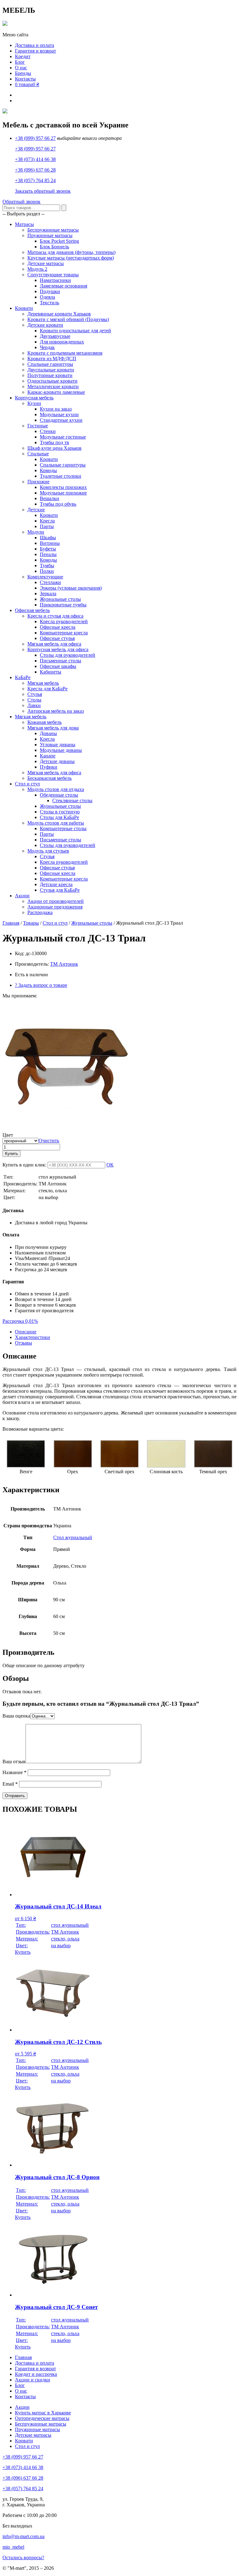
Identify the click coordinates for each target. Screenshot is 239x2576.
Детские (36, 510)
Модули (36, 532)
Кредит (23, 56)
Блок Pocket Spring (59, 241)
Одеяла (47, 297)
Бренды (23, 73)
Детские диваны (57, 761)
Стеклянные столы (72, 800)
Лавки (34, 705)
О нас (21, 68)
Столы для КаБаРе (59, 817)
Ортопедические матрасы (42, 2418)
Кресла (47, 521)
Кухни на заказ (56, 409)
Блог (20, 62)
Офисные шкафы (58, 666)
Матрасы (24, 224)
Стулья (35, 694)
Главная (11, 923)
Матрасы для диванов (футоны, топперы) (71, 252)
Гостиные (38, 426)
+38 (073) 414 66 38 (35, 159)
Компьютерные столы (63, 828)
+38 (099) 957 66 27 (35, 138)
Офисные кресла (58, 627)
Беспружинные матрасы (53, 230)
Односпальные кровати (52, 381)
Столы (34, 700)
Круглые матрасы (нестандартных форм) (71, 258)
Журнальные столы (60, 599)
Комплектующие (45, 577)
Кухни (34, 403)
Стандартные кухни (61, 420)
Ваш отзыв (14, 1762)
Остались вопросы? (23, 2558)
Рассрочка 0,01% (20, 1321)
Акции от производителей (56, 901)
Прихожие (38, 482)
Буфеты (48, 549)
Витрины (50, 543)
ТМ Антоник (64, 964)
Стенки (48, 431)
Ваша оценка (16, 1716)
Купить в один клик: (24, 1165)
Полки (47, 571)
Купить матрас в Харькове (43, 2413)
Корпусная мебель (34, 398)
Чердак (47, 347)
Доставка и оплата (35, 45)
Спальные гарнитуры (50, 364)
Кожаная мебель (45, 722)
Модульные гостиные (63, 437)
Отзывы (23, 1343)
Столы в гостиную (60, 812)
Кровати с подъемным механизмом (65, 353)
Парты (47, 526)
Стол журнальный (73, 1537)
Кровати (24, 308)
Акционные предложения (55, 907)
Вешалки (49, 498)
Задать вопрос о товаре (41, 985)
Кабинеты (51, 672)
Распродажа (40, 912)
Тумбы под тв (54, 442)
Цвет (8, 1135)
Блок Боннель (54, 247)
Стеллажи (50, 582)
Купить (12, 1154)
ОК (110, 1165)
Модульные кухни (59, 414)
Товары (31, 923)
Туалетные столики (61, 476)
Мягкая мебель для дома (53, 728)
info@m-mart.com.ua (23, 2536)
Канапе (48, 756)
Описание (26, 1332)
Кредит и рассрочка (36, 2374)
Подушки (50, 291)
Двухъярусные (55, 336)
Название (14, 1772)
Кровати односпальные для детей (75, 331)
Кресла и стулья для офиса (55, 616)
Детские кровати (45, 325)
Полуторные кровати (50, 375)
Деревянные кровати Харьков (59, 314)
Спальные (38, 454)
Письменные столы (61, 661)
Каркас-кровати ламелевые (56, 392)
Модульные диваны (61, 750)
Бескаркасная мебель (49, 778)
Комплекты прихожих (63, 487)
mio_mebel (13, 2547)
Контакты (25, 79)
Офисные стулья (57, 638)
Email (10, 1784)
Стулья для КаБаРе (60, 890)
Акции (22, 896)
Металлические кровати (53, 386)
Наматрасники (55, 280)
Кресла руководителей (64, 621)
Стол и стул (27, 784)
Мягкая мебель (43, 683)
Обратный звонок (21, 202)
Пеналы (48, 554)
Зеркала (48, 593)
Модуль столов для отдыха (56, 789)
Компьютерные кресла (64, 633)
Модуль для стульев (48, 851)
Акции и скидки (33, 2380)
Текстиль (49, 303)
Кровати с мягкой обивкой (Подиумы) (68, 319)
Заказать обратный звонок (43, 191)
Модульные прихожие (63, 493)
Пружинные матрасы (50, 235)
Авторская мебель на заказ (56, 711)
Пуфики (49, 767)
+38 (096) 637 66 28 (35, 170)
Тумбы (47, 566)
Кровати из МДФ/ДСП (52, 359)
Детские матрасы (46, 263)
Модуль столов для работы (56, 823)
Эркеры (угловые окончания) (71, 588)
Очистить (49, 1141)
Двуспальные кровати (51, 370)
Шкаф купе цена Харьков (54, 448)
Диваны (48, 733)
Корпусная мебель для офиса (58, 649)
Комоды (48, 470)
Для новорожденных (62, 342)
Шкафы (48, 538)
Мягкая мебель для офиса (54, 644)
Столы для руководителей (68, 655)
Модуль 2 (37, 269)
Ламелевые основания (63, 286)
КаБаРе (23, 677)
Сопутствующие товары (53, 275)
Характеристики (33, 1337)
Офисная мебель (32, 610)
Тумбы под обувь (58, 504)
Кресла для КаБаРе (47, 689)
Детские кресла (56, 884)
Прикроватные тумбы (63, 605)
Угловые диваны (58, 745)
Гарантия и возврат (35, 51)
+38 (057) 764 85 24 (35, 180)
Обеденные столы (59, 795)
